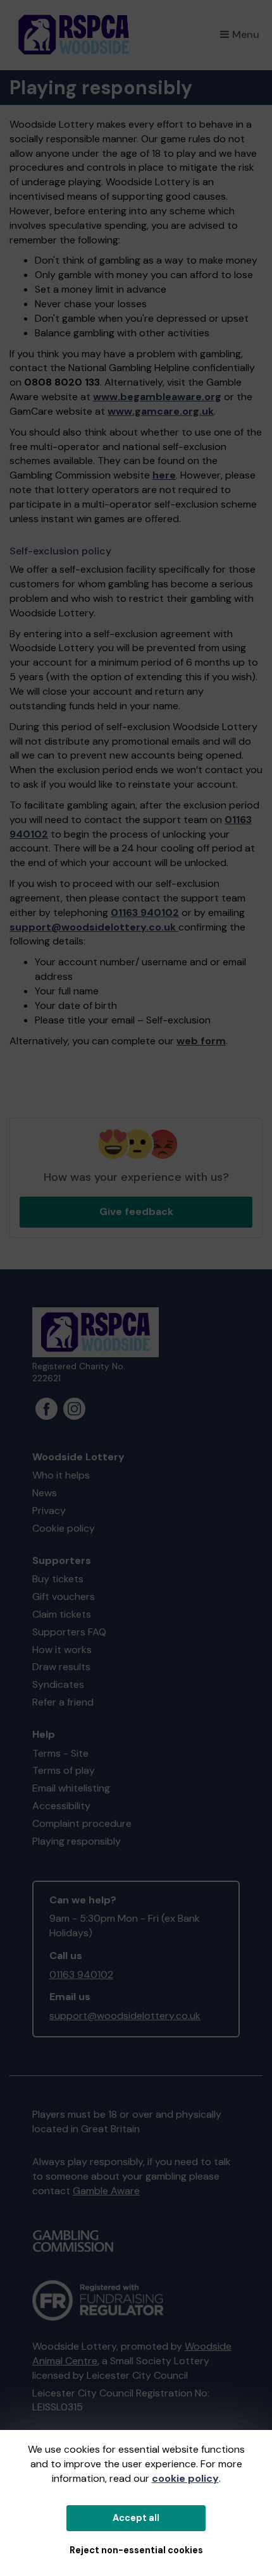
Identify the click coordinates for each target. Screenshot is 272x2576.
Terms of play (64, 1770)
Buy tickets (58, 1579)
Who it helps (61, 1475)
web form (201, 1041)
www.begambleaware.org (157, 397)
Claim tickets (62, 1614)
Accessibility (61, 1806)
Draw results (61, 1667)
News (45, 1493)
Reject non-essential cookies (136, 2550)
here (164, 475)
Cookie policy (64, 1528)
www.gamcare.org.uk (161, 411)
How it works (62, 1650)
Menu (246, 34)
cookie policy (185, 2478)
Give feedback (136, 1212)
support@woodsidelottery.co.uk (93, 927)
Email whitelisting (71, 1788)
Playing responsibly (77, 1841)
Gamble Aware (106, 2191)
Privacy (49, 1511)
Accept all (136, 2518)
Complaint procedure (82, 1823)
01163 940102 (145, 913)
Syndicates (58, 1684)
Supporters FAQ (69, 1632)
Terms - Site (60, 1753)
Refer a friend (63, 1702)
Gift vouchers (64, 1596)
